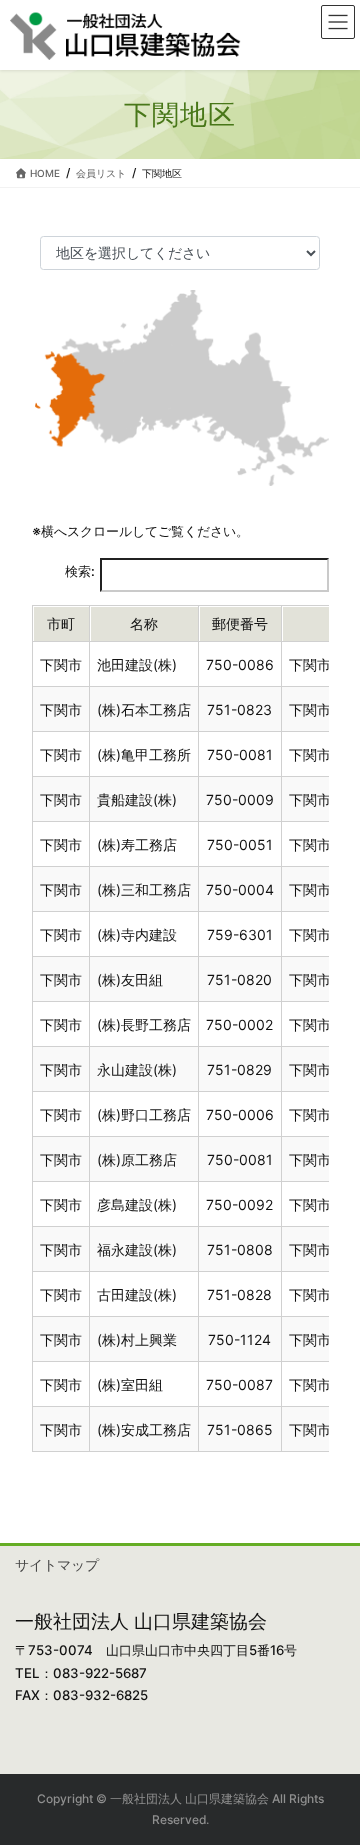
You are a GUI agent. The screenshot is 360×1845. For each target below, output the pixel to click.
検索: (80, 571)
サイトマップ (57, 1564)
